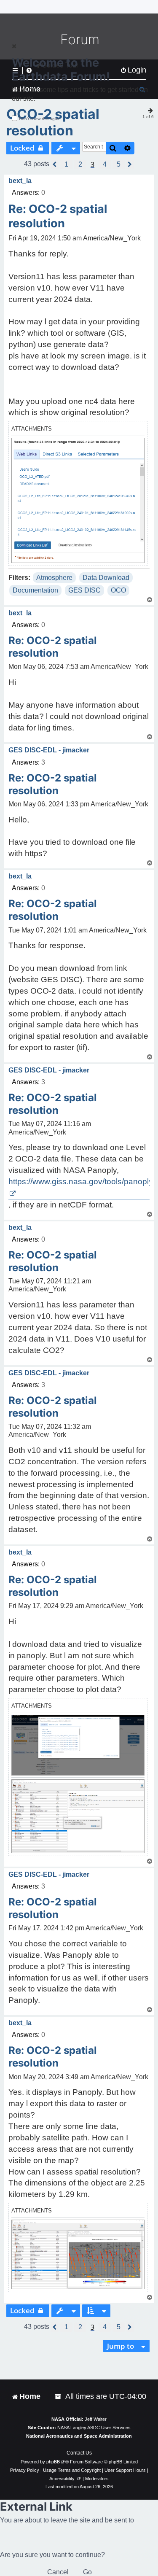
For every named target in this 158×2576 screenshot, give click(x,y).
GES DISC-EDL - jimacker (49, 750)
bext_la (20, 181)
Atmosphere (54, 578)
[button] (55, 164)
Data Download (106, 578)
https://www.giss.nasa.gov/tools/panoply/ (82, 1182)
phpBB (53, 2462)
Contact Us (79, 2453)
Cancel (58, 2572)
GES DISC (84, 590)
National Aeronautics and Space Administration (79, 2436)
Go (87, 2572)
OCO (118, 590)
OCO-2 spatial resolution (53, 122)
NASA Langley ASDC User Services (94, 2428)
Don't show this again (40, 119)
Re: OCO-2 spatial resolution (58, 216)
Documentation (35, 590)
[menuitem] (59, 2397)
